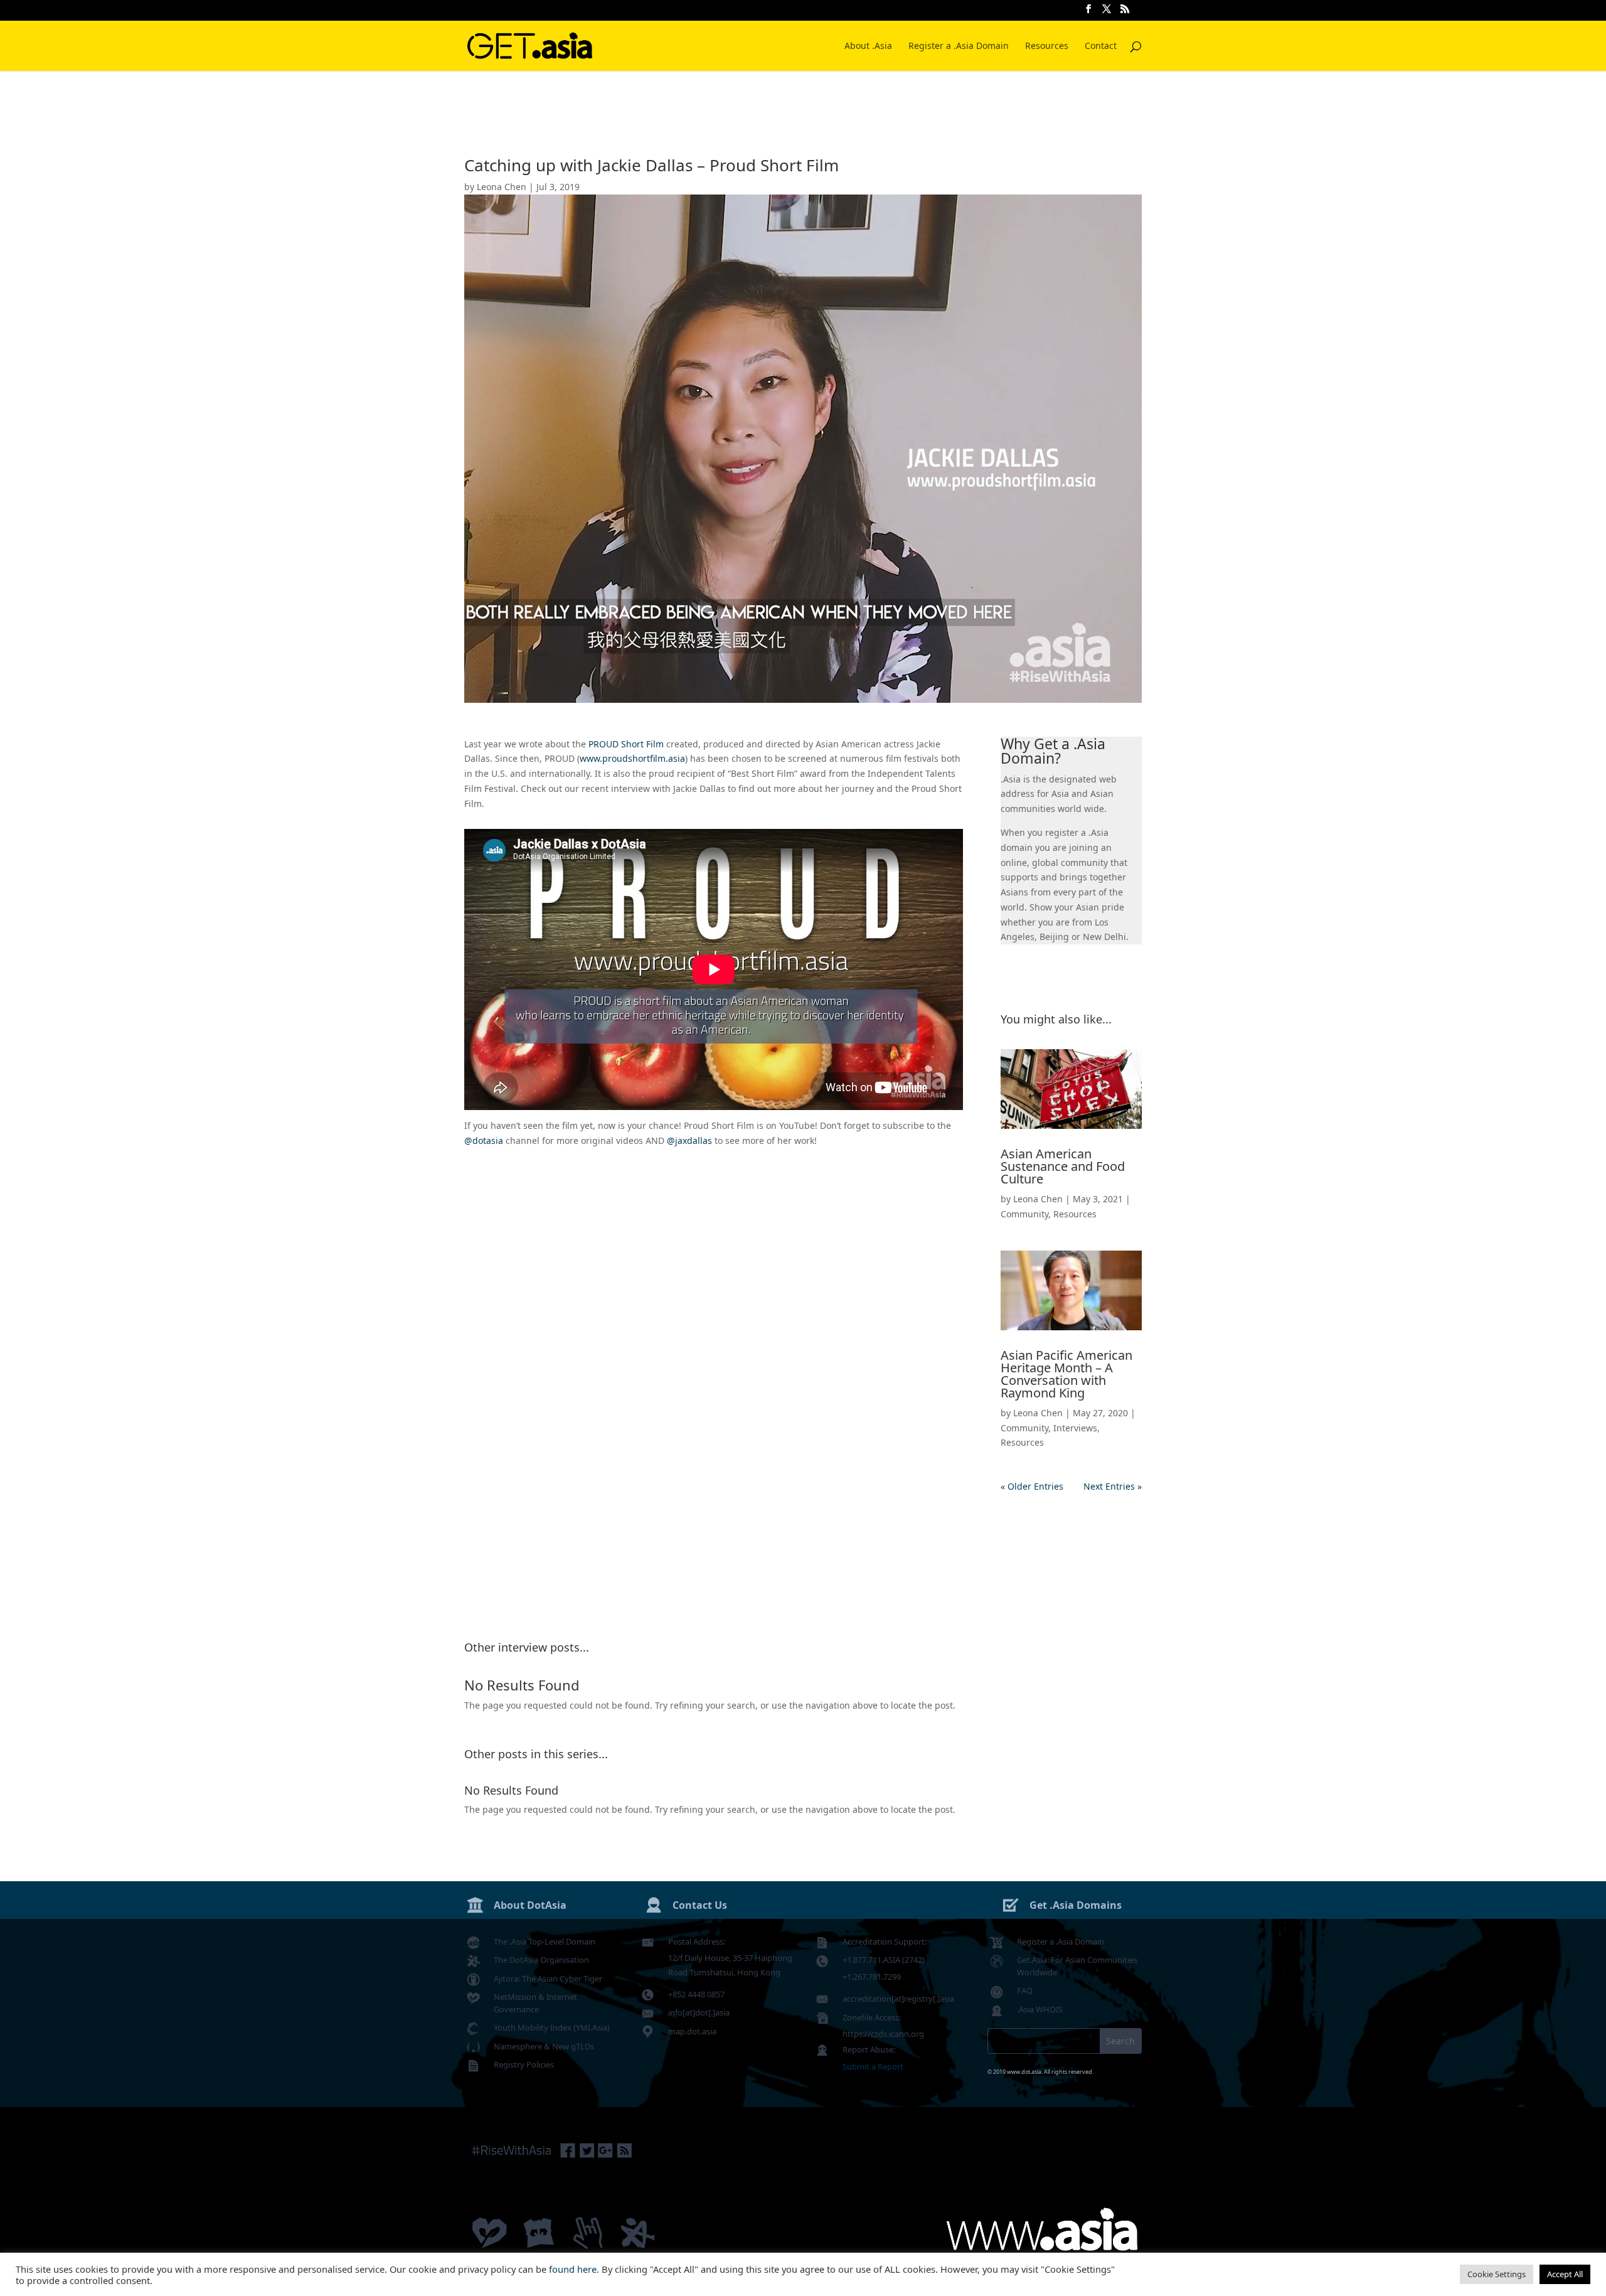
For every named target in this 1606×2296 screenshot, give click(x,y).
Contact (1101, 46)
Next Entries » (1113, 1486)
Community (1024, 1214)
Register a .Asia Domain (959, 46)
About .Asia (868, 46)
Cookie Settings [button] (1497, 2274)
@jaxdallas (689, 1140)
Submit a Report (873, 2066)
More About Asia (1071, 979)
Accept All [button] (1565, 2274)
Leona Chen (502, 187)
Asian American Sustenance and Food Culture (1063, 1166)
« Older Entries (1032, 1486)
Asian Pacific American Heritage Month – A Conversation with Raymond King (1066, 1374)
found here (573, 2269)
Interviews (1075, 1428)
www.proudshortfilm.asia (632, 758)
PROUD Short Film (626, 744)
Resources (1047, 46)
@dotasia (484, 1140)
